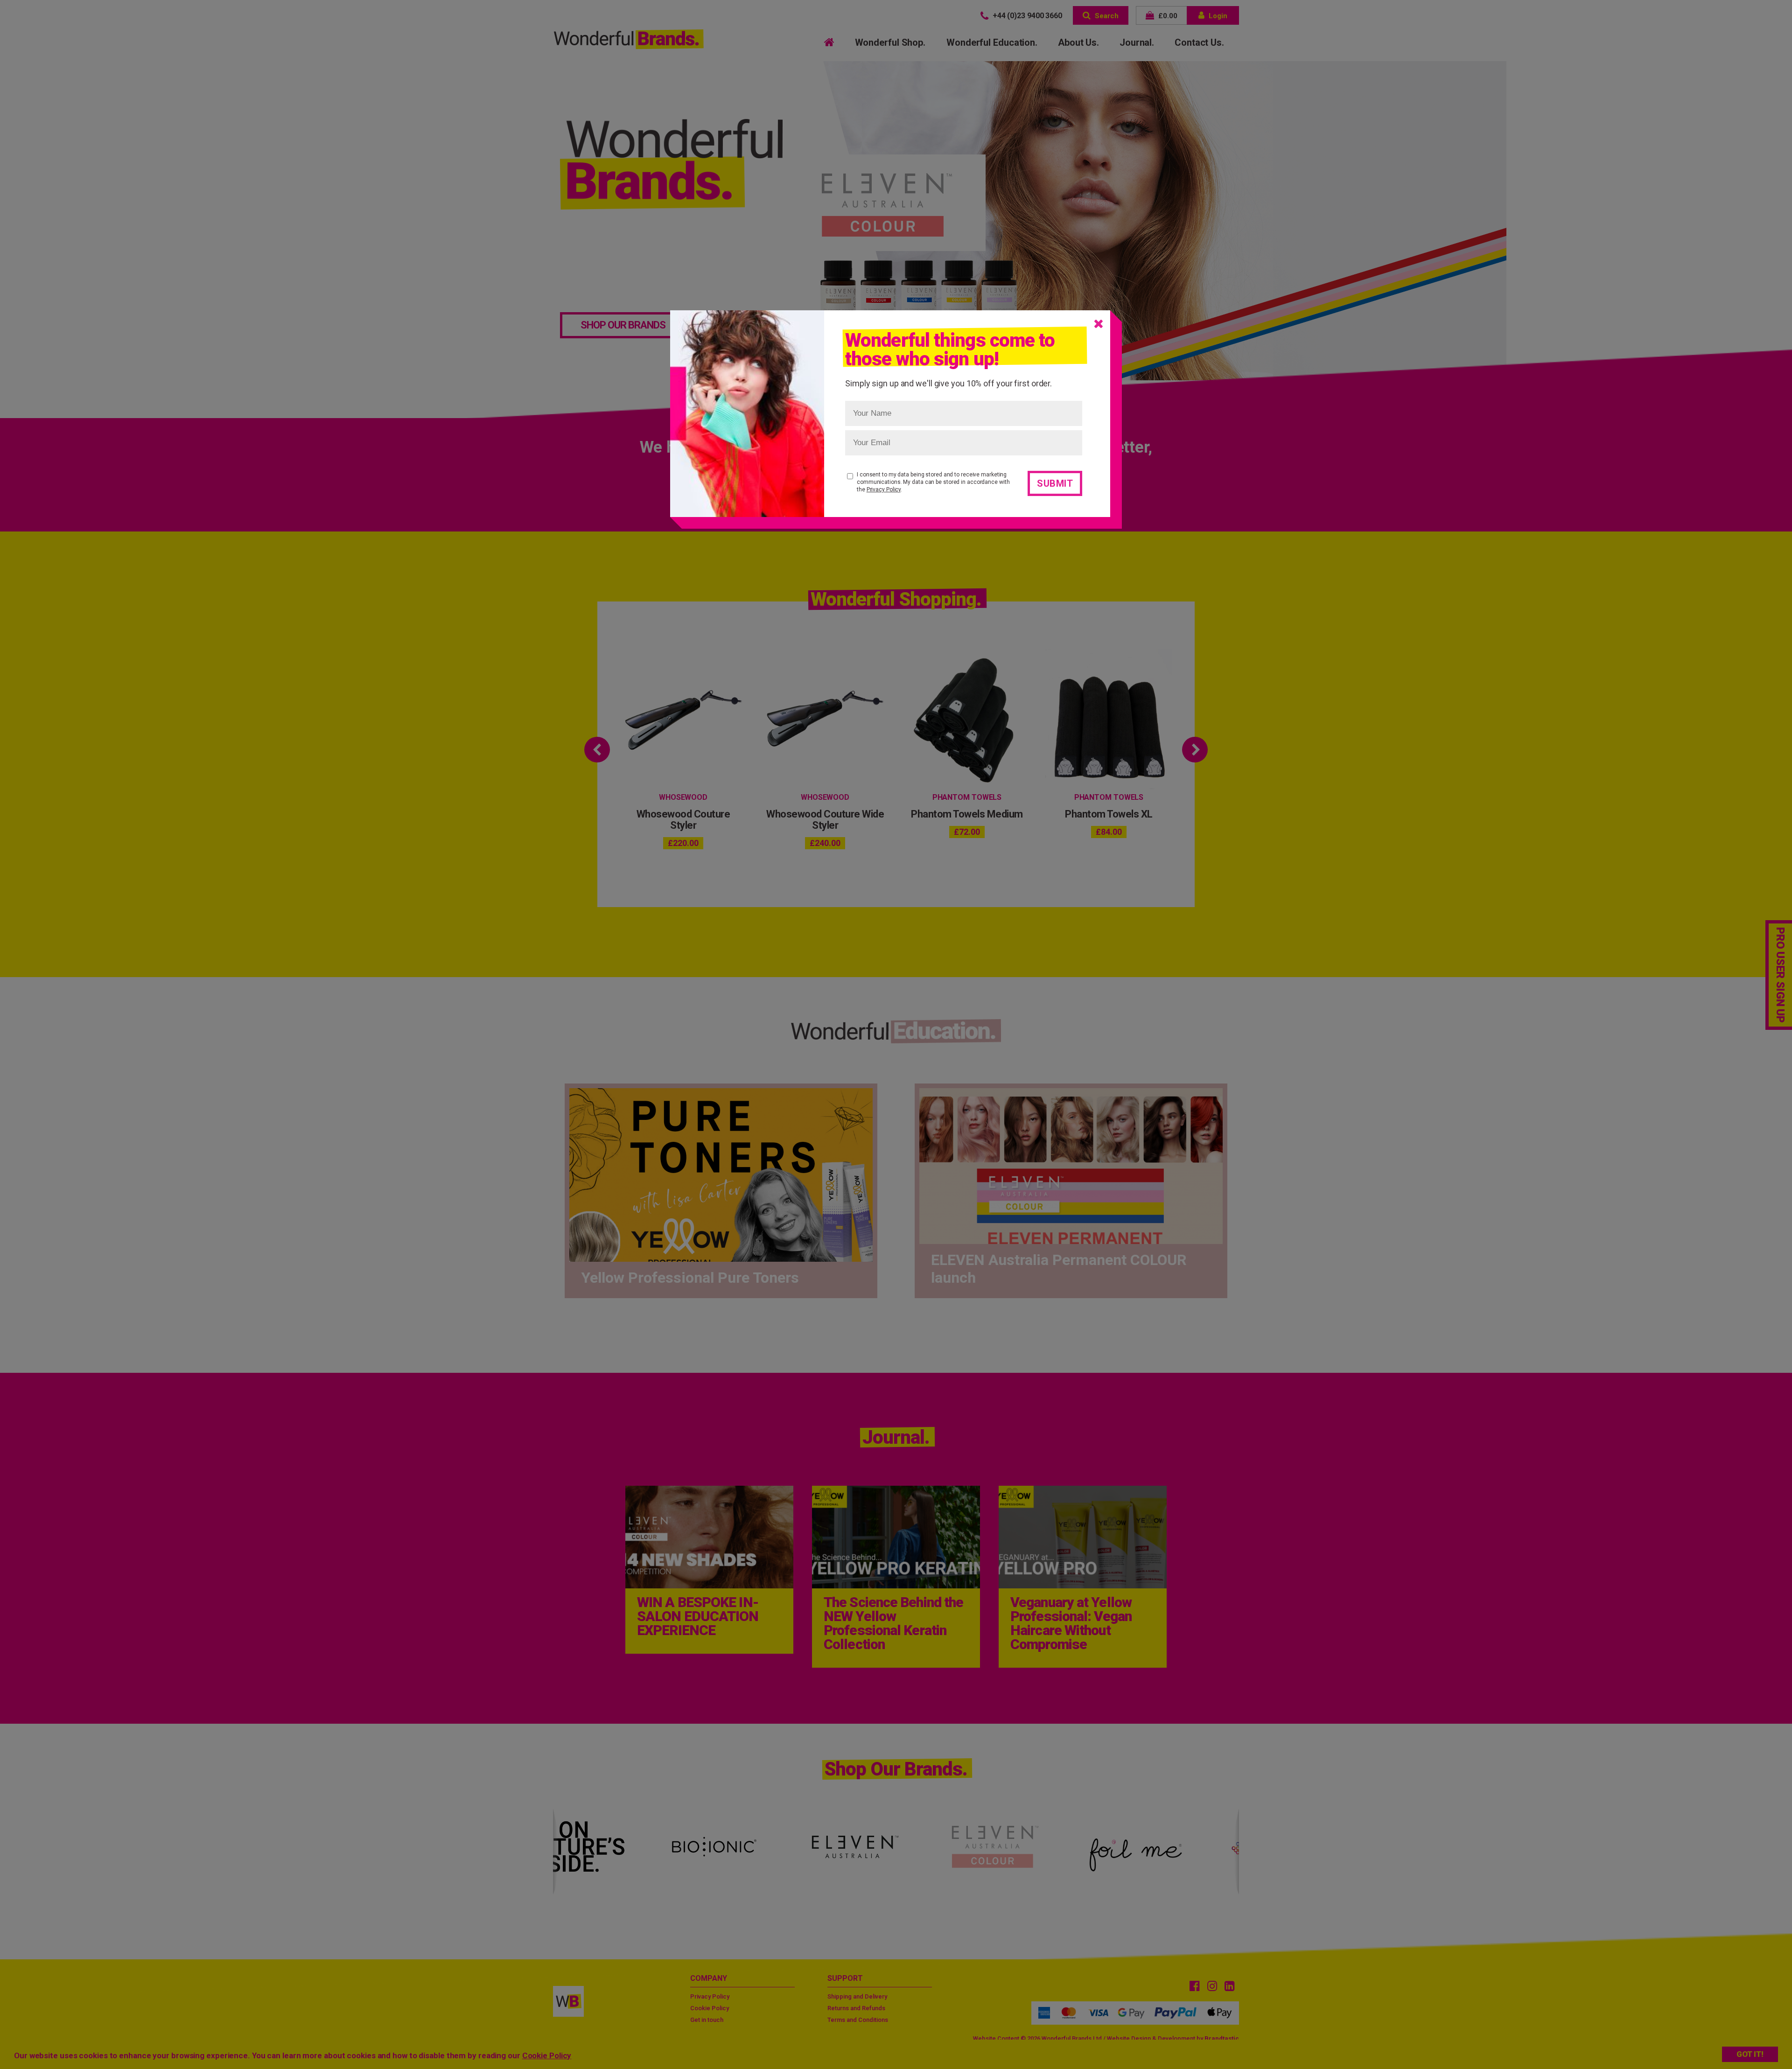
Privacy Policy (884, 489)
